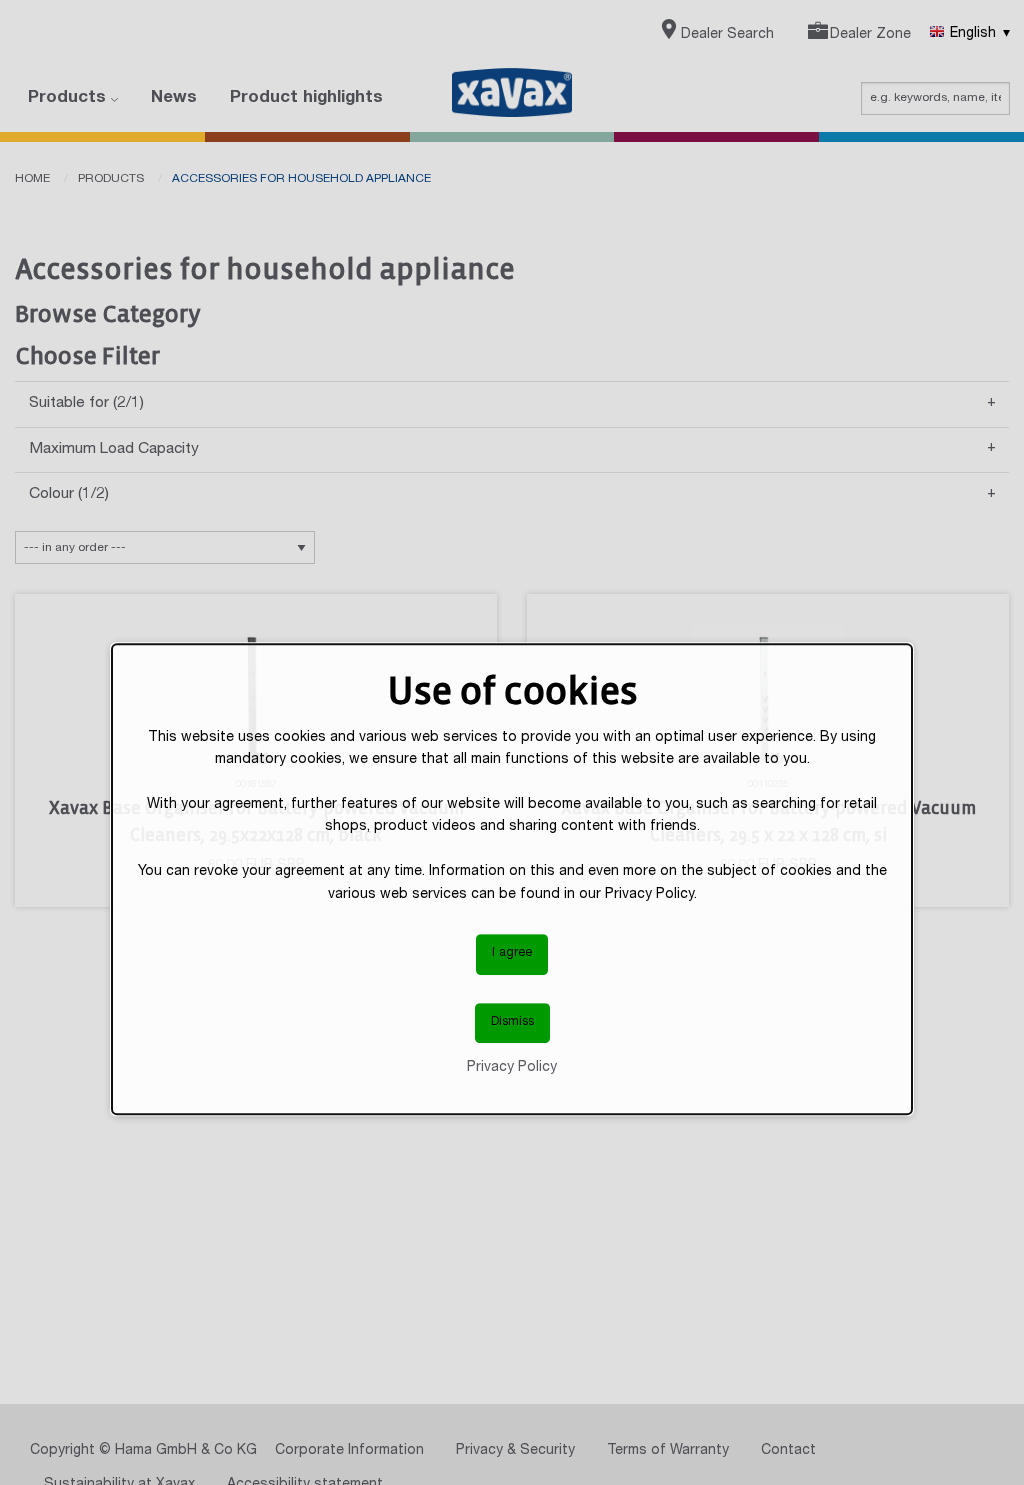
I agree (512, 953)
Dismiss (512, 1022)
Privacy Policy (512, 1068)
